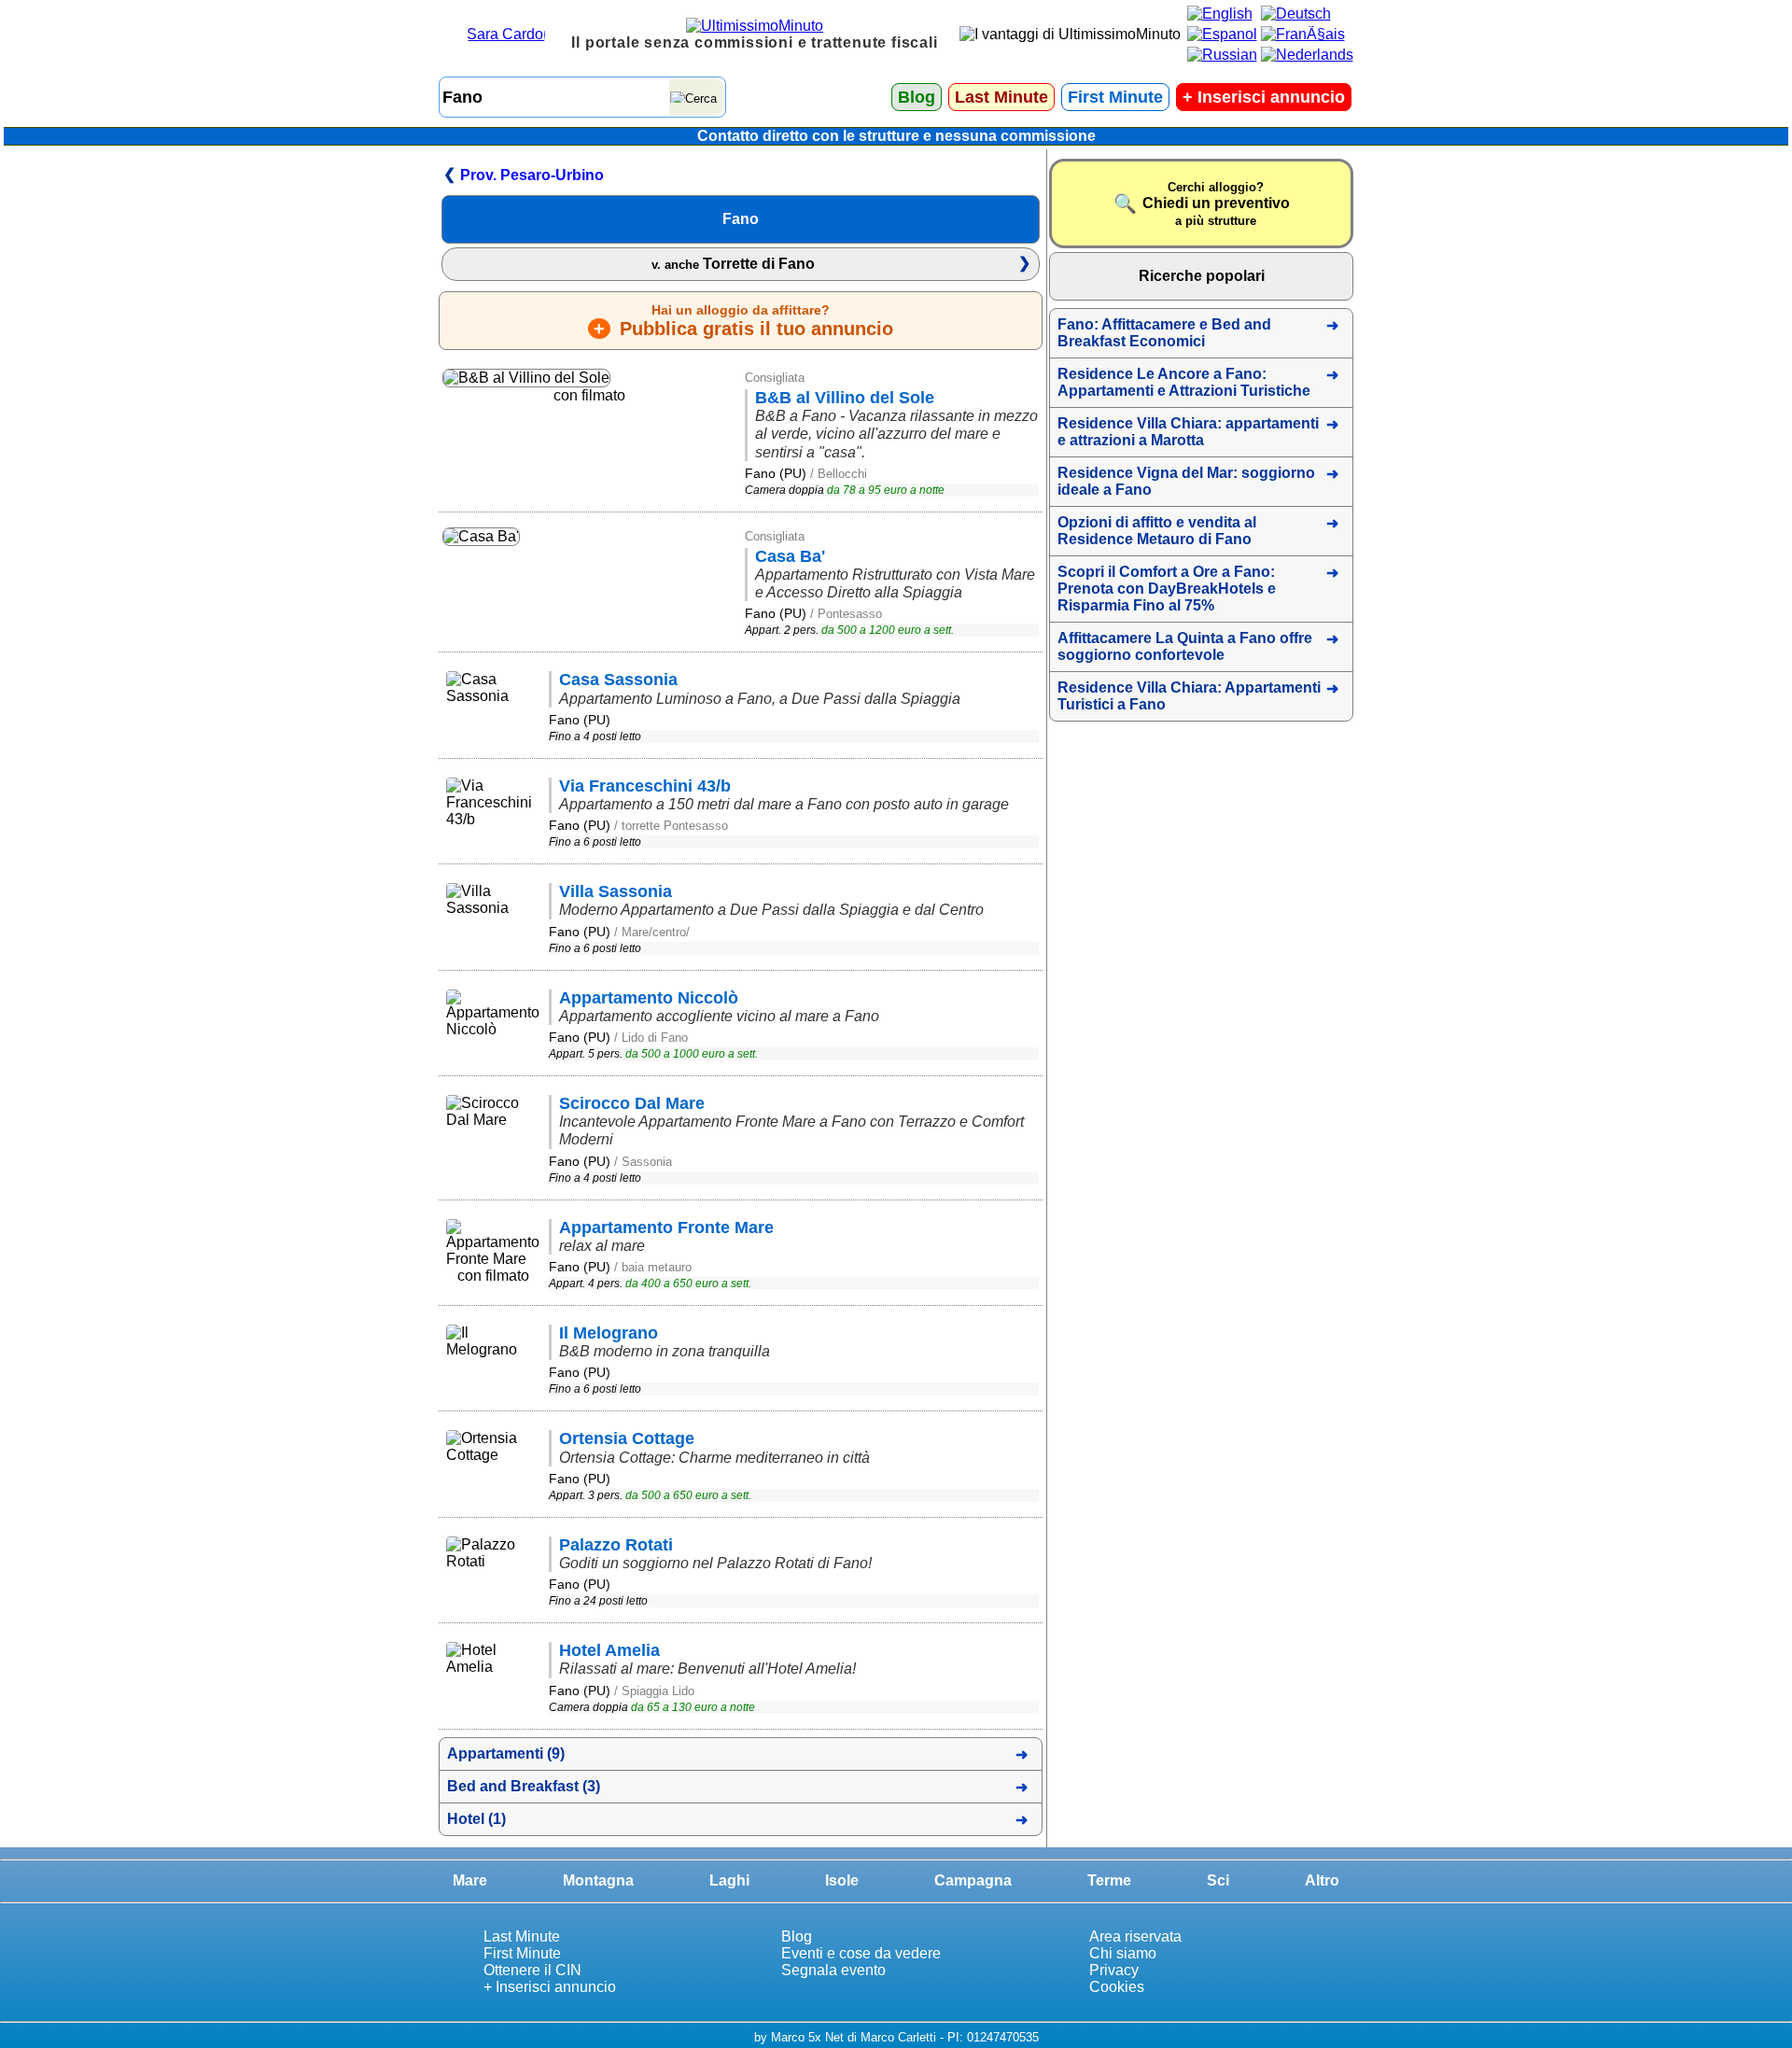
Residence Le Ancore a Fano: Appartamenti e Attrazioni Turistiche (1184, 382)
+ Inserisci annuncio (550, 1987)
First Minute (1115, 97)
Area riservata (1135, 1936)
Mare (470, 1880)
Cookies (1117, 1987)
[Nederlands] (1307, 55)
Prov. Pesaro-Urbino (532, 175)
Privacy (1114, 1970)
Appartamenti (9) (506, 1753)
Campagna (973, 1880)
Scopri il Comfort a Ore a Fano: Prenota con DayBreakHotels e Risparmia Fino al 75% (1167, 589)
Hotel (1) (476, 1819)
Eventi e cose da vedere (861, 1953)
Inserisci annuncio (1264, 97)
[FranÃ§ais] (1303, 34)
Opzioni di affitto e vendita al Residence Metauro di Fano (1157, 531)
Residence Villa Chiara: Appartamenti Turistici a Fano (1189, 696)
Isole (842, 1880)
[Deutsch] (1296, 14)
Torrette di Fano (733, 264)
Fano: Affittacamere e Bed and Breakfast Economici (1164, 333)
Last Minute (1001, 97)
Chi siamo (1123, 1953)
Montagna (598, 1880)
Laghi (729, 1880)
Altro (1322, 1880)
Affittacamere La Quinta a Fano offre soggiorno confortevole (1185, 646)
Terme (1109, 1880)
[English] (1220, 14)
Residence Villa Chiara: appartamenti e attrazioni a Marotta (1188, 432)
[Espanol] (1222, 34)
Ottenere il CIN (532, 1970)
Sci (1218, 1880)
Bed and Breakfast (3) (524, 1786)
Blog (917, 97)
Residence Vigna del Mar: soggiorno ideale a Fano (1186, 481)
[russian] (1222, 55)
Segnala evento (833, 1970)
